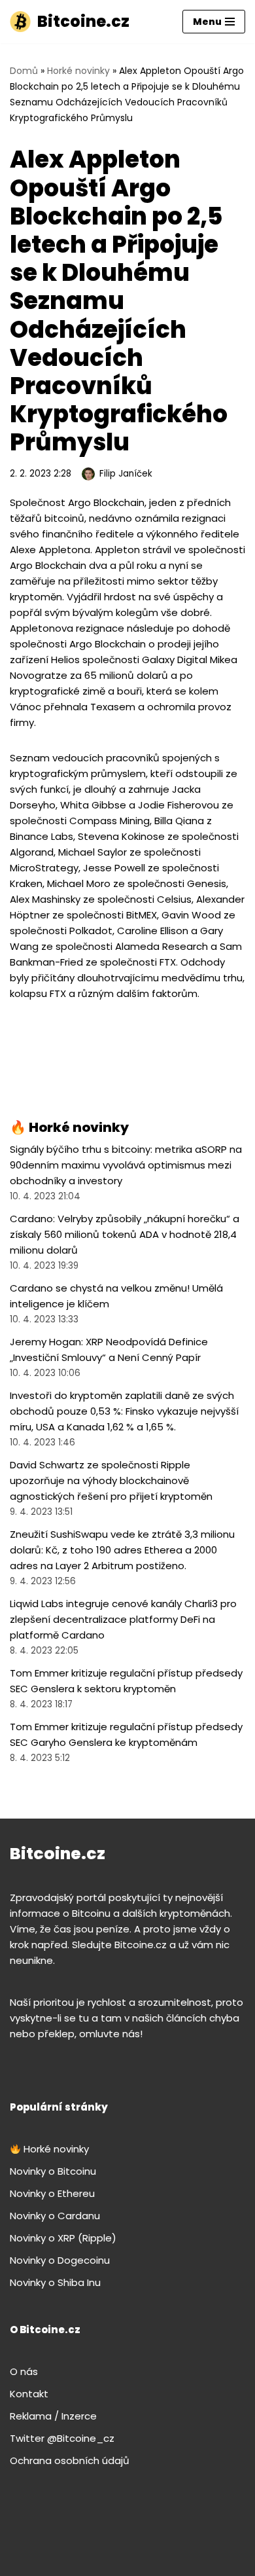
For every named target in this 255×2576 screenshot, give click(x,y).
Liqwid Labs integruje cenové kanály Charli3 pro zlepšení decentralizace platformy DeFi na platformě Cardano (123, 1619)
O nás (24, 2371)
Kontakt (29, 2394)
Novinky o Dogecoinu (60, 2260)
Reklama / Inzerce (53, 2416)
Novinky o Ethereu (52, 2193)
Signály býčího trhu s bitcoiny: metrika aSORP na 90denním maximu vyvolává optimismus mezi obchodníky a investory (126, 1165)
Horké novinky (78, 71)
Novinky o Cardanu (55, 2216)
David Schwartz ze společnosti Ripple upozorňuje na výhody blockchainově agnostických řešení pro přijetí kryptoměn (111, 1480)
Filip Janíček (126, 474)
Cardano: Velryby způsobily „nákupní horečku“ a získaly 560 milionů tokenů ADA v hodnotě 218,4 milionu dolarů (125, 1234)
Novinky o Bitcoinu (53, 2171)
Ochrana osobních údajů (70, 2460)
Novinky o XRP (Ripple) (63, 2238)
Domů (24, 71)
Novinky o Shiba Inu (55, 2282)
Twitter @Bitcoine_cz (62, 2438)
